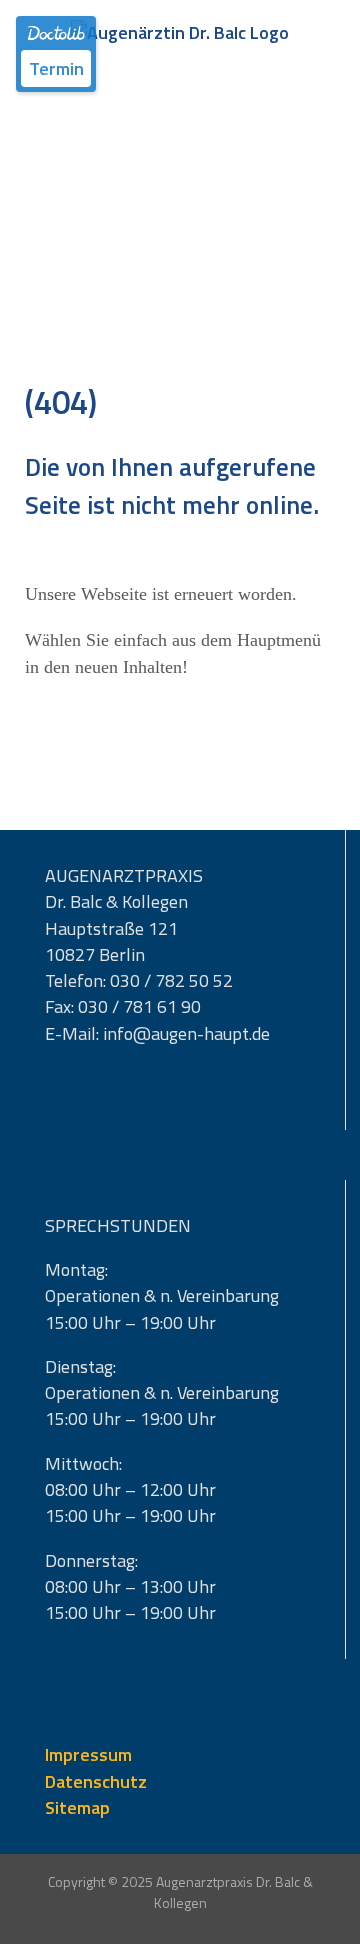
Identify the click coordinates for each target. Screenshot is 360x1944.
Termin (56, 68)
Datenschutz (96, 1781)
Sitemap (77, 1807)
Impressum (88, 1754)
